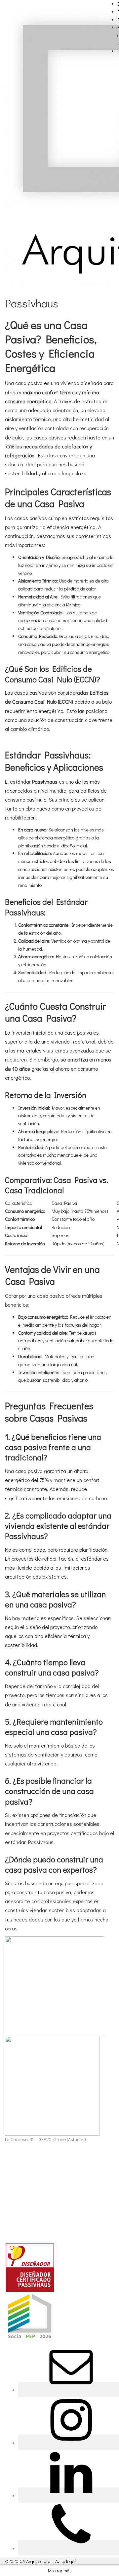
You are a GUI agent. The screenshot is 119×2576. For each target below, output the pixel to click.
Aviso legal (65, 2561)
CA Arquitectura (35, 2561)
